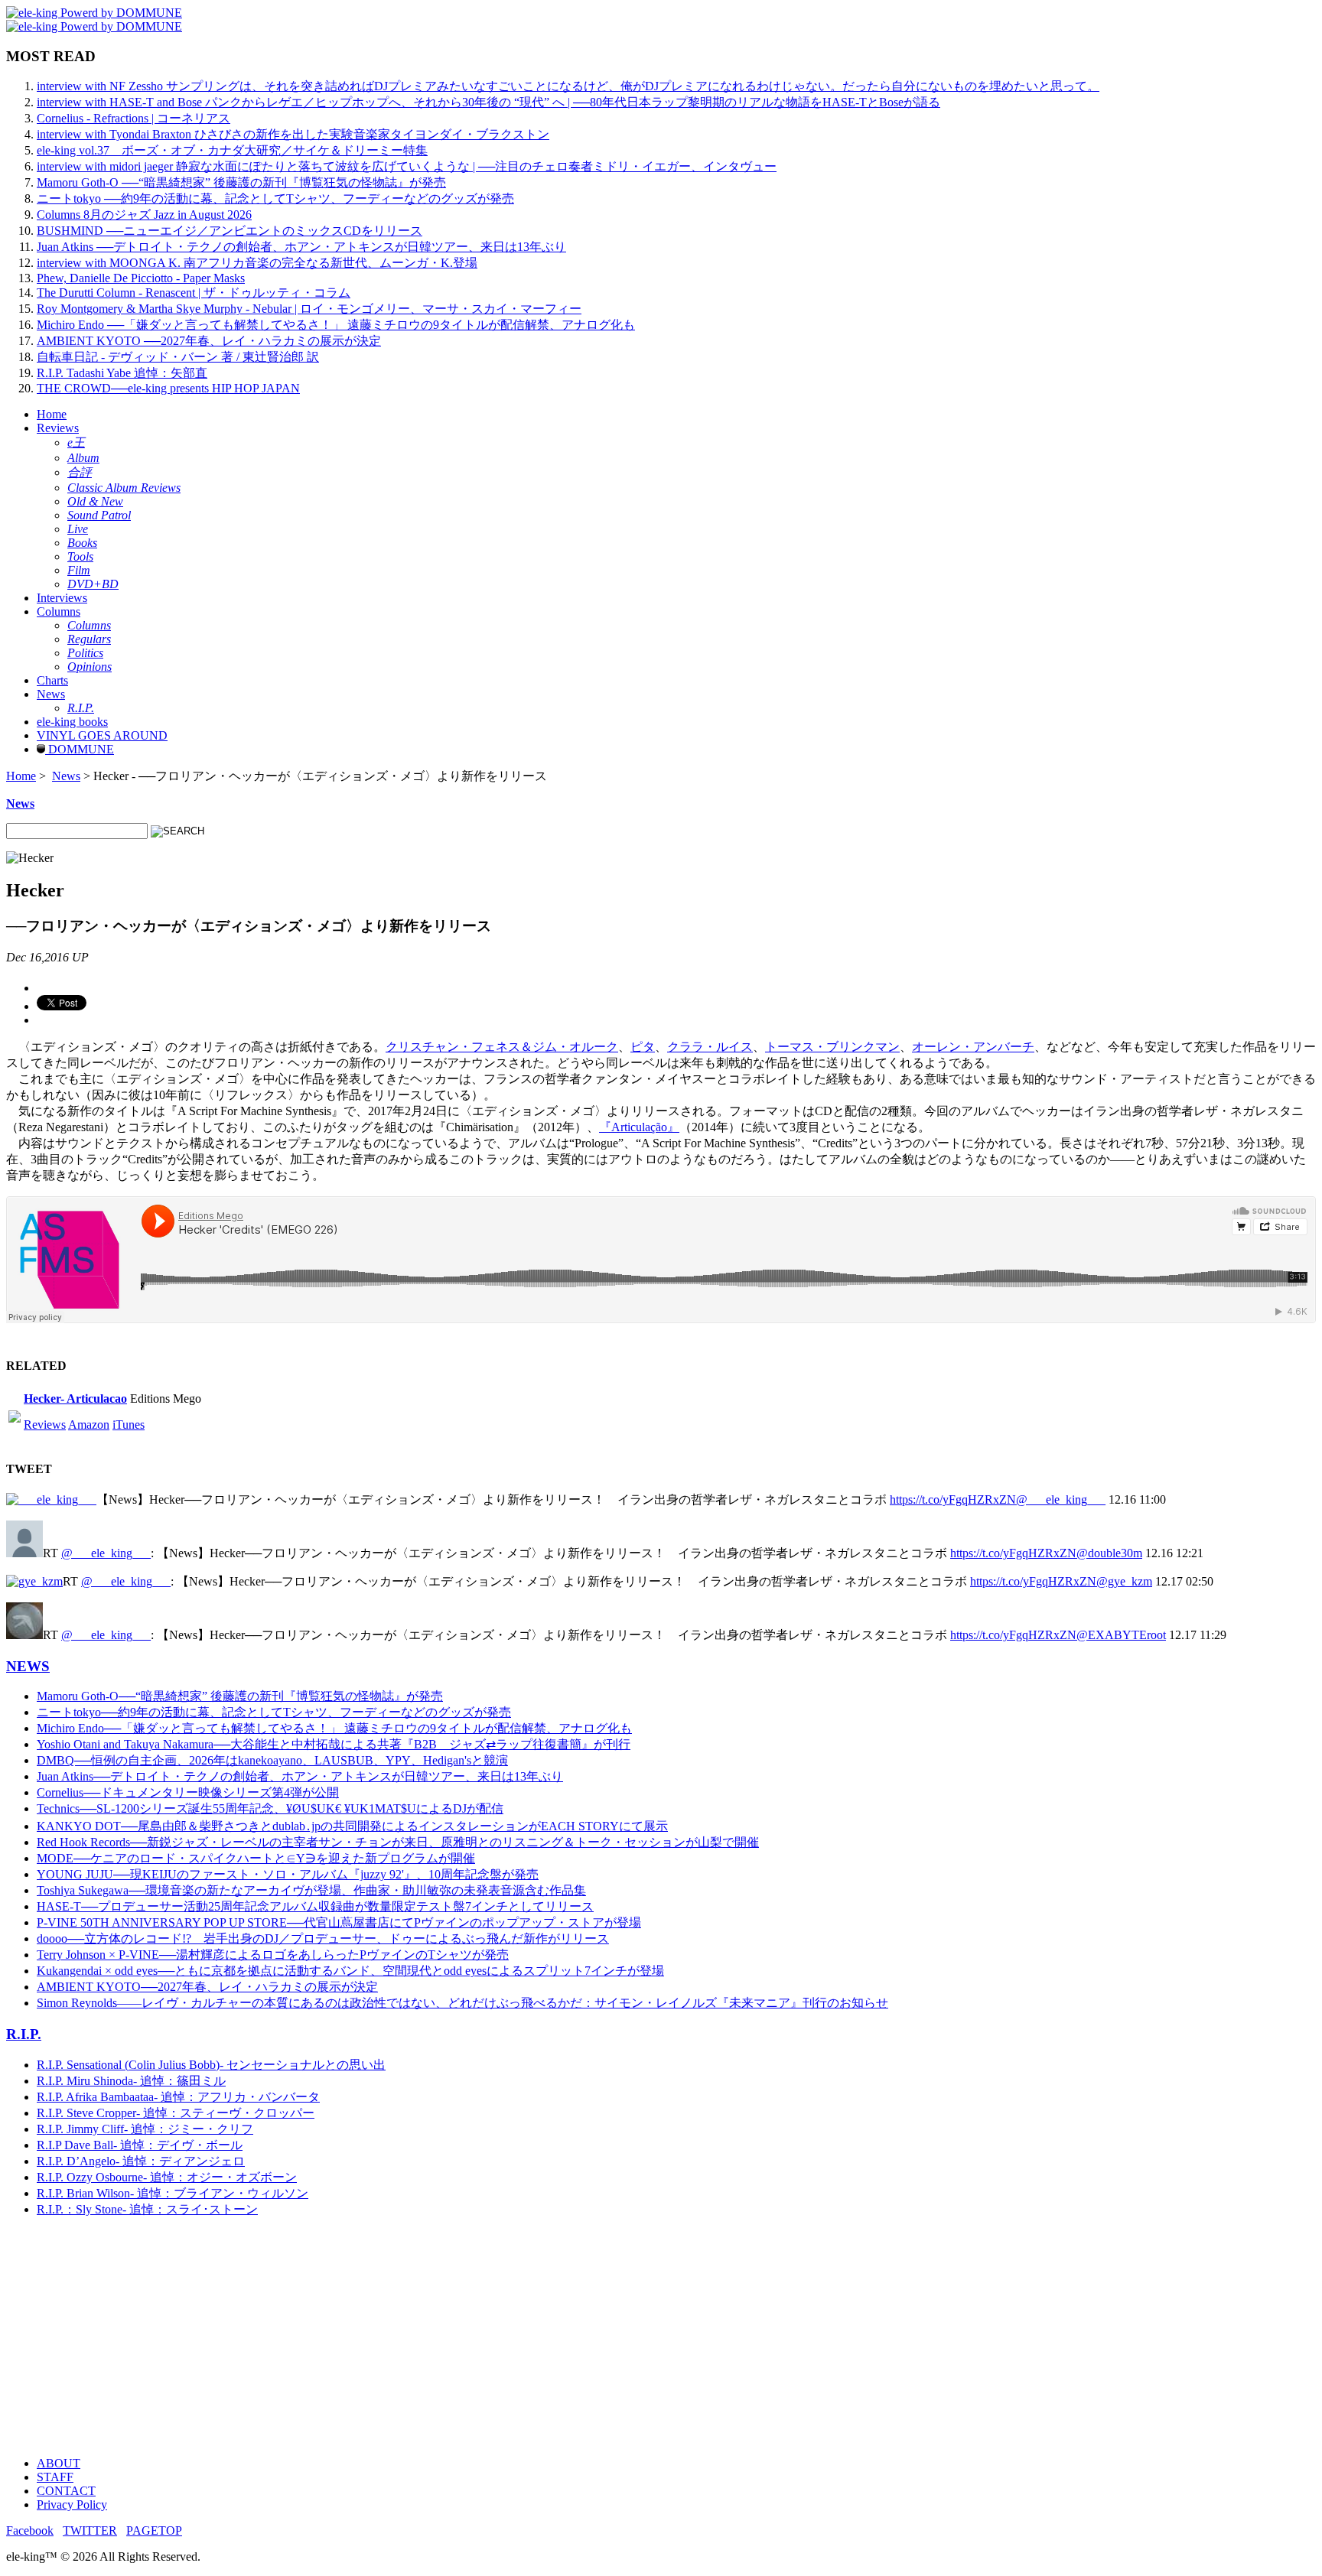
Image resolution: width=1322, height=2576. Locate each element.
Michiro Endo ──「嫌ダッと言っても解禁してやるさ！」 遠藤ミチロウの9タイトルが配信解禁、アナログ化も (336, 325)
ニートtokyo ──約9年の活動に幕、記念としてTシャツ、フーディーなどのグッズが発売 (275, 198)
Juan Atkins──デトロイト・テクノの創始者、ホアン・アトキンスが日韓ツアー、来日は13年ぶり (300, 1776)
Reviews (58, 428)
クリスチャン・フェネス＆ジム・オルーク (502, 1047)
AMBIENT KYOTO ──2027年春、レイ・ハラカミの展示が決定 (209, 341)
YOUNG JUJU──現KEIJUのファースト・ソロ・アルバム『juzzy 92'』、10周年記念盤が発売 (288, 1874)
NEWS (28, 1666)
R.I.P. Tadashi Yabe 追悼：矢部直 (122, 373)
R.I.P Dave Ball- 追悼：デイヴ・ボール (140, 2145)
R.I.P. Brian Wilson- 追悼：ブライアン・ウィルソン (173, 2193)
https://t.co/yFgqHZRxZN (953, 1499)
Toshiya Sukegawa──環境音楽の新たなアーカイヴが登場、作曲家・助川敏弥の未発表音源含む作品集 (311, 1890)
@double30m (1109, 1553)
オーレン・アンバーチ (973, 1047)
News (51, 694)
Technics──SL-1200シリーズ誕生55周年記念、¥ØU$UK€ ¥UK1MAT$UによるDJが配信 (270, 1808)
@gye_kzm (1124, 1581)
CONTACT (66, 2491)
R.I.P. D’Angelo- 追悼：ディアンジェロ (141, 2161)
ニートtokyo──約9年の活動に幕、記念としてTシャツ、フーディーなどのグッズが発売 (274, 1712)
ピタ (643, 1047)
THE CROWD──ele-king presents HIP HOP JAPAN (168, 388)
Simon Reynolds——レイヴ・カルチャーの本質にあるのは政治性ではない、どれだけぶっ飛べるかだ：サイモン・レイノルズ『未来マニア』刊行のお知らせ (462, 2003)
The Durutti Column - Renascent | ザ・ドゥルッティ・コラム (194, 293)
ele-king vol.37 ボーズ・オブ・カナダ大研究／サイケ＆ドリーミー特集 (232, 150)
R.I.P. (24, 2034)
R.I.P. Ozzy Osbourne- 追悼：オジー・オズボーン (167, 2177)
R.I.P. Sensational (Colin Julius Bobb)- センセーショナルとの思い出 (211, 2065)
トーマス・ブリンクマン (832, 1047)
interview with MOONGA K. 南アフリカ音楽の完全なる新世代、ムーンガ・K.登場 (257, 263)
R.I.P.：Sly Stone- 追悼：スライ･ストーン (147, 2209)
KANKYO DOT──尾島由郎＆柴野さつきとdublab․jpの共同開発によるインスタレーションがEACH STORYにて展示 (352, 1826)
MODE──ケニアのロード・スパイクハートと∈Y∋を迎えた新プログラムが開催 (256, 1858)
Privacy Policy (72, 2504)
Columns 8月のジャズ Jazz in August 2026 (144, 215)
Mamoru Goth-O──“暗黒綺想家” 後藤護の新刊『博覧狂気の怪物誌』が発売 (240, 1696)
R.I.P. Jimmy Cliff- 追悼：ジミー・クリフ (145, 2129)
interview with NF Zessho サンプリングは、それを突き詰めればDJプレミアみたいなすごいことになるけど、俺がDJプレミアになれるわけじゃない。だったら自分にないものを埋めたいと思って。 (568, 86)
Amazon (89, 1425)
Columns (59, 611)
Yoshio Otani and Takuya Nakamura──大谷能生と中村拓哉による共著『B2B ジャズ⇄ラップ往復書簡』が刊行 (334, 1744)
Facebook (30, 2530)
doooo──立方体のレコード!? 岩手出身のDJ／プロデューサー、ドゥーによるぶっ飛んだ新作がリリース (323, 1939)
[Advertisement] (465, 2337)
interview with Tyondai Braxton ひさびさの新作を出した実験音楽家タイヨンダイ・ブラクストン (293, 134)
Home (52, 414)
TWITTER (90, 2530)
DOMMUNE (80, 749)
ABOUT (59, 2463)
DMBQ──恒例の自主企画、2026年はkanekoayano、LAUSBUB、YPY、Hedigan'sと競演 (272, 1760)
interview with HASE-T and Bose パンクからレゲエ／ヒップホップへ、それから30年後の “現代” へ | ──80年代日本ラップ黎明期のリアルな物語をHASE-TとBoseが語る (488, 102)
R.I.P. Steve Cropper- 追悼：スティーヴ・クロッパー (176, 2113)
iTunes (129, 1425)
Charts (52, 680)
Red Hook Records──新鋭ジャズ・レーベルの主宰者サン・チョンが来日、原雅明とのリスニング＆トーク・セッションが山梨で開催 (398, 1842)
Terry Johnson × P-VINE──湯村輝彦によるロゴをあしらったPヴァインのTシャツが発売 (273, 1955)
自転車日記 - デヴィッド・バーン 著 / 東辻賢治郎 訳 (178, 357)
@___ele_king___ (1061, 1499)
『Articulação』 (639, 1127)
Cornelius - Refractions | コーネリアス (134, 118)
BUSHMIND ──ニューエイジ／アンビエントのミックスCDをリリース (230, 231)
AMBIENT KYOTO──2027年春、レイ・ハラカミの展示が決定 (207, 1987)
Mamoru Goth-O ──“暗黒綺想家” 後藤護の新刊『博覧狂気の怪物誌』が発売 (241, 182)
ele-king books (72, 722)
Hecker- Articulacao (75, 1399)
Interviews (62, 598)
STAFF (55, 2477)
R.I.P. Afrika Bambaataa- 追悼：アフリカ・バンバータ (178, 2097)
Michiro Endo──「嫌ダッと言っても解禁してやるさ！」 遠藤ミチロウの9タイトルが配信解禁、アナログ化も (334, 1728)
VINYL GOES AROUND (102, 735)
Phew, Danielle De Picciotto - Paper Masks (141, 278)
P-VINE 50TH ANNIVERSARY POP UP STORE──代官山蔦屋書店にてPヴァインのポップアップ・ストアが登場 (339, 1922)
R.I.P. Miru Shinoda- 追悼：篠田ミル (131, 2081)
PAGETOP (154, 2530)
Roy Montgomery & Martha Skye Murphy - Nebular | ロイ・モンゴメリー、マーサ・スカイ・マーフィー (309, 309)
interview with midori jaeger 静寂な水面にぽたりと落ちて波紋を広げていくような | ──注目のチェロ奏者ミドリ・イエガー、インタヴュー (407, 166)
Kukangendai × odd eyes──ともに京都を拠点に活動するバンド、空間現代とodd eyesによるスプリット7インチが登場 (350, 1971)
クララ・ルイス (710, 1047)
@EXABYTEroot (1121, 1635)
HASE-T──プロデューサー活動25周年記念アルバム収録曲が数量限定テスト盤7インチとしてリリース (315, 1906)
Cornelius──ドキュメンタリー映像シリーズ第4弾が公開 (188, 1792)
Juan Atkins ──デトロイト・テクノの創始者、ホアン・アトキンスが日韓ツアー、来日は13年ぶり (301, 247)
